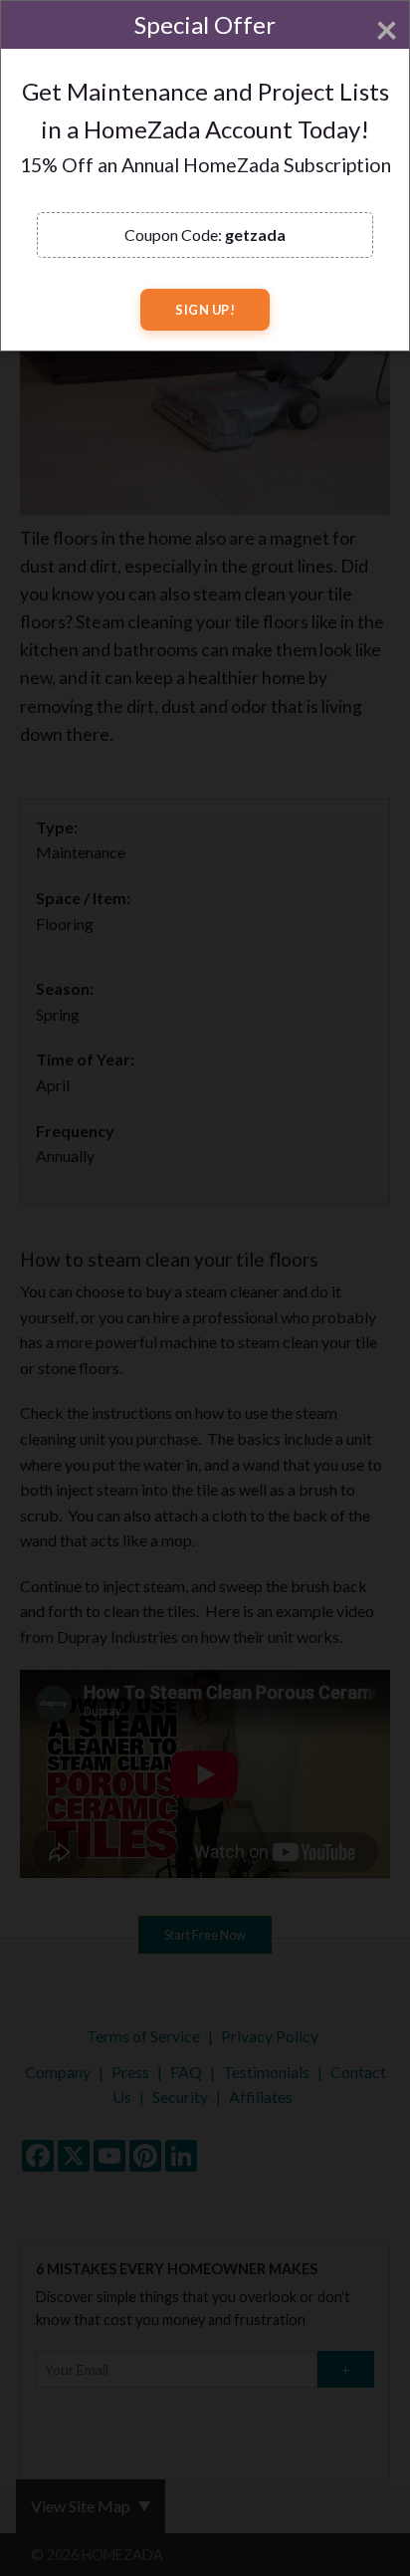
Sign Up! (205, 310)
